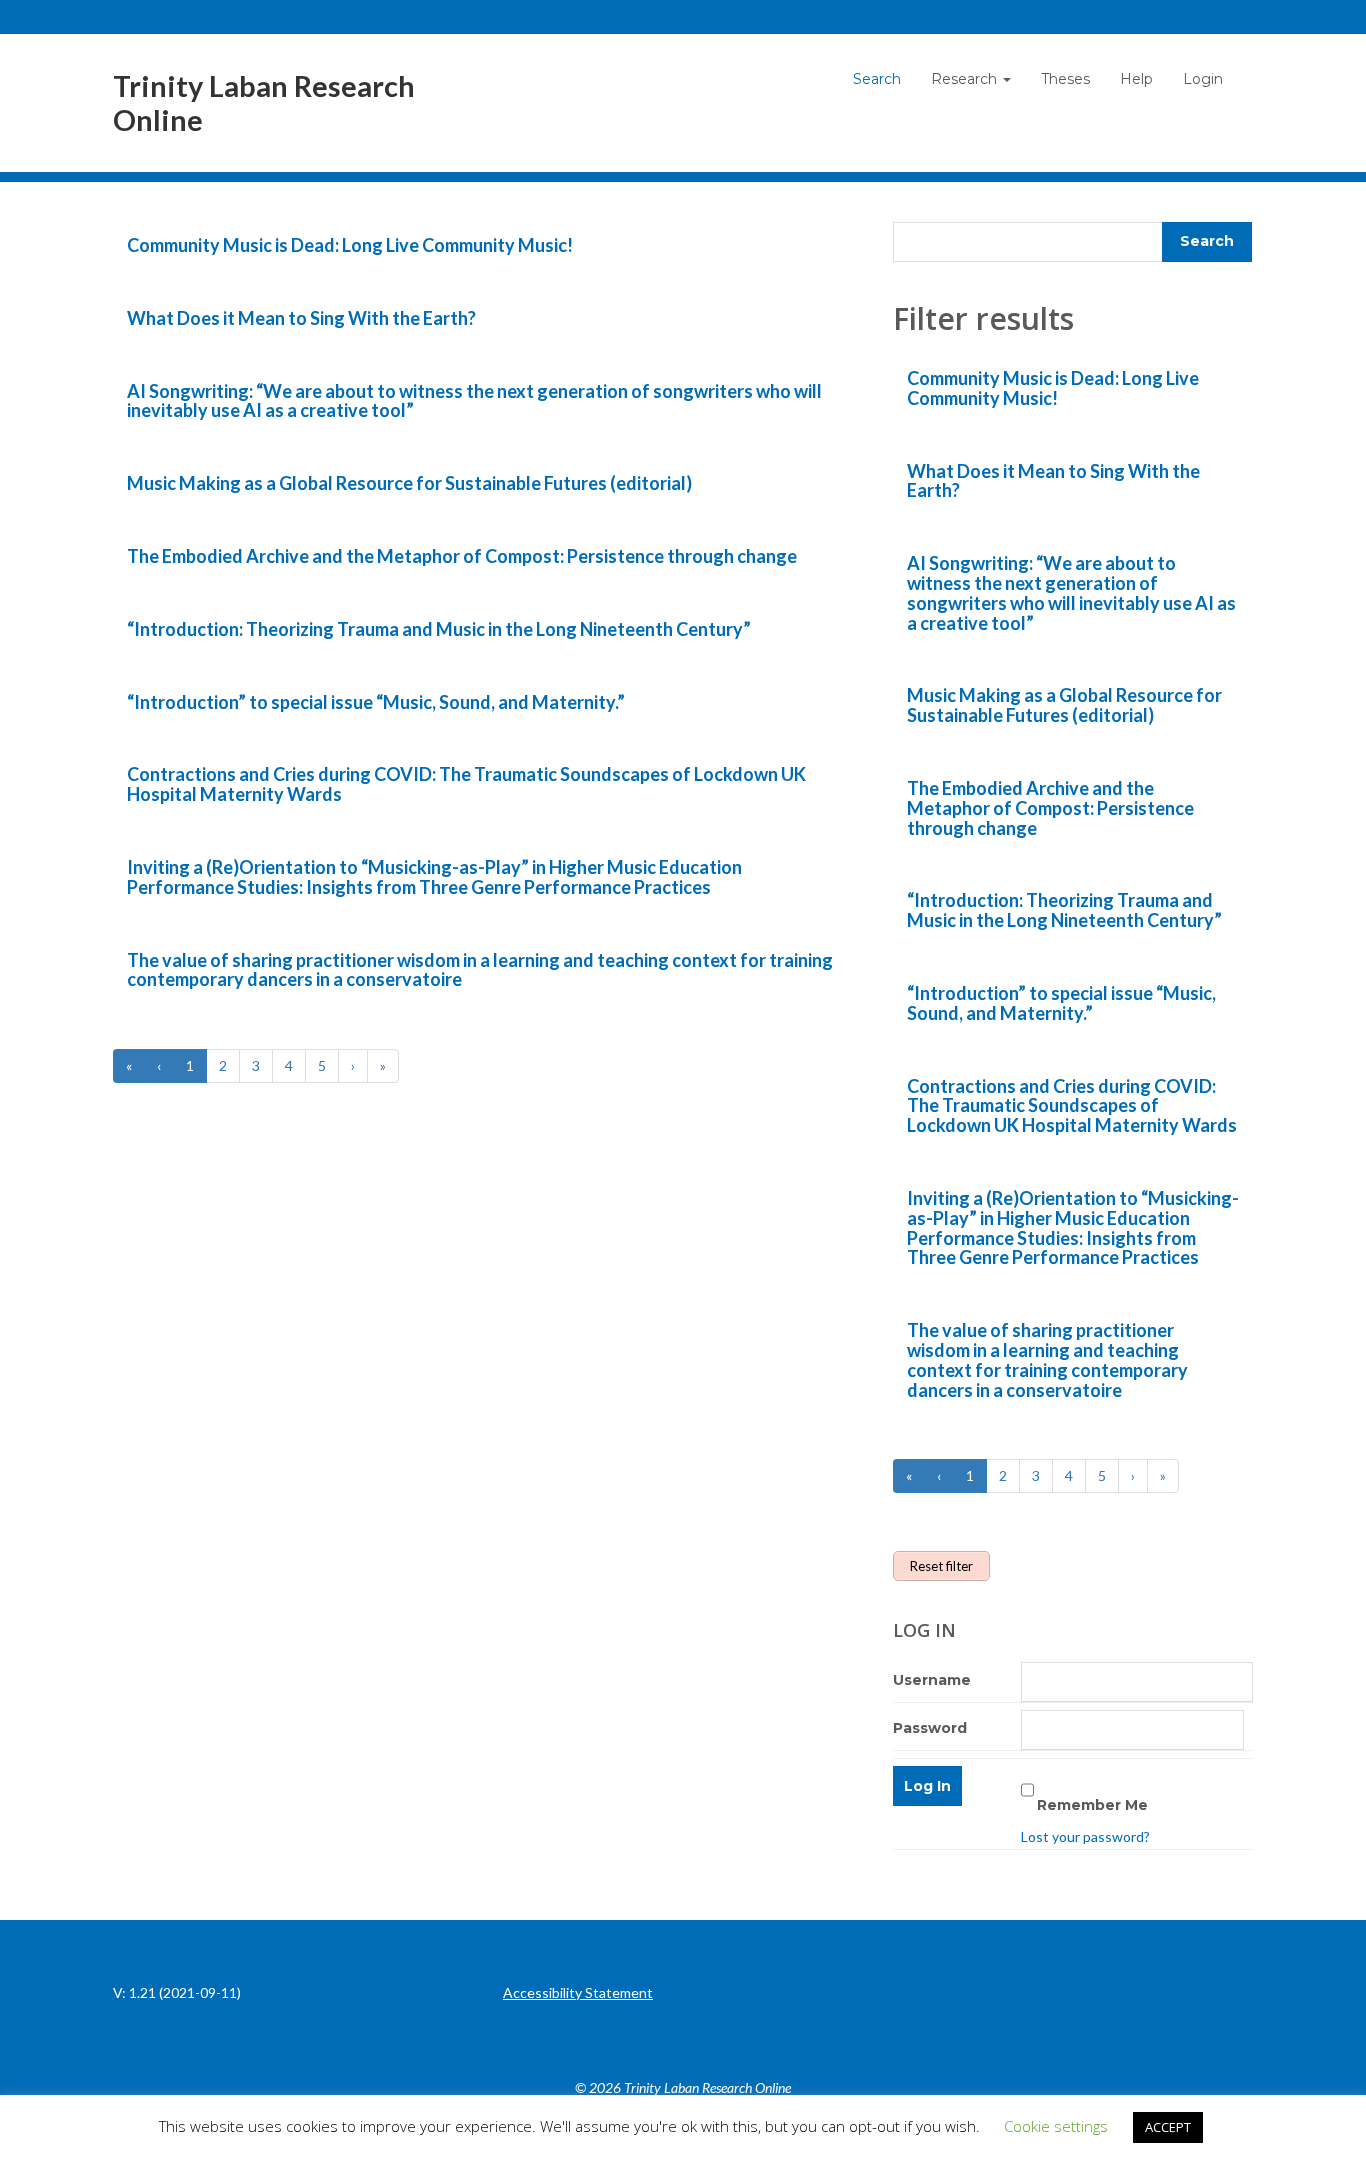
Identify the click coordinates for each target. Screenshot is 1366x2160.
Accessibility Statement (578, 1992)
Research (966, 79)
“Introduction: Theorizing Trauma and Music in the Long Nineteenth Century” (439, 629)
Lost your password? (1085, 1836)
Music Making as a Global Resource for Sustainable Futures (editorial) (409, 483)
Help (1136, 79)
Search (877, 79)
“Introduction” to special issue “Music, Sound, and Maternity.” (376, 702)
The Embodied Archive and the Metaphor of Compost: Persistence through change (462, 556)
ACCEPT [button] (1168, 2127)
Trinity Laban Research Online (264, 103)
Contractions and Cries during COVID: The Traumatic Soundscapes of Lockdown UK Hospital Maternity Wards (466, 784)
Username (932, 1680)
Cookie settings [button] (1056, 2126)
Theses (1065, 79)
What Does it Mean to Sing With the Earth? (301, 318)
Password (930, 1728)
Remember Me (1092, 1805)
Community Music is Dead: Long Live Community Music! (350, 245)
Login (1203, 79)
